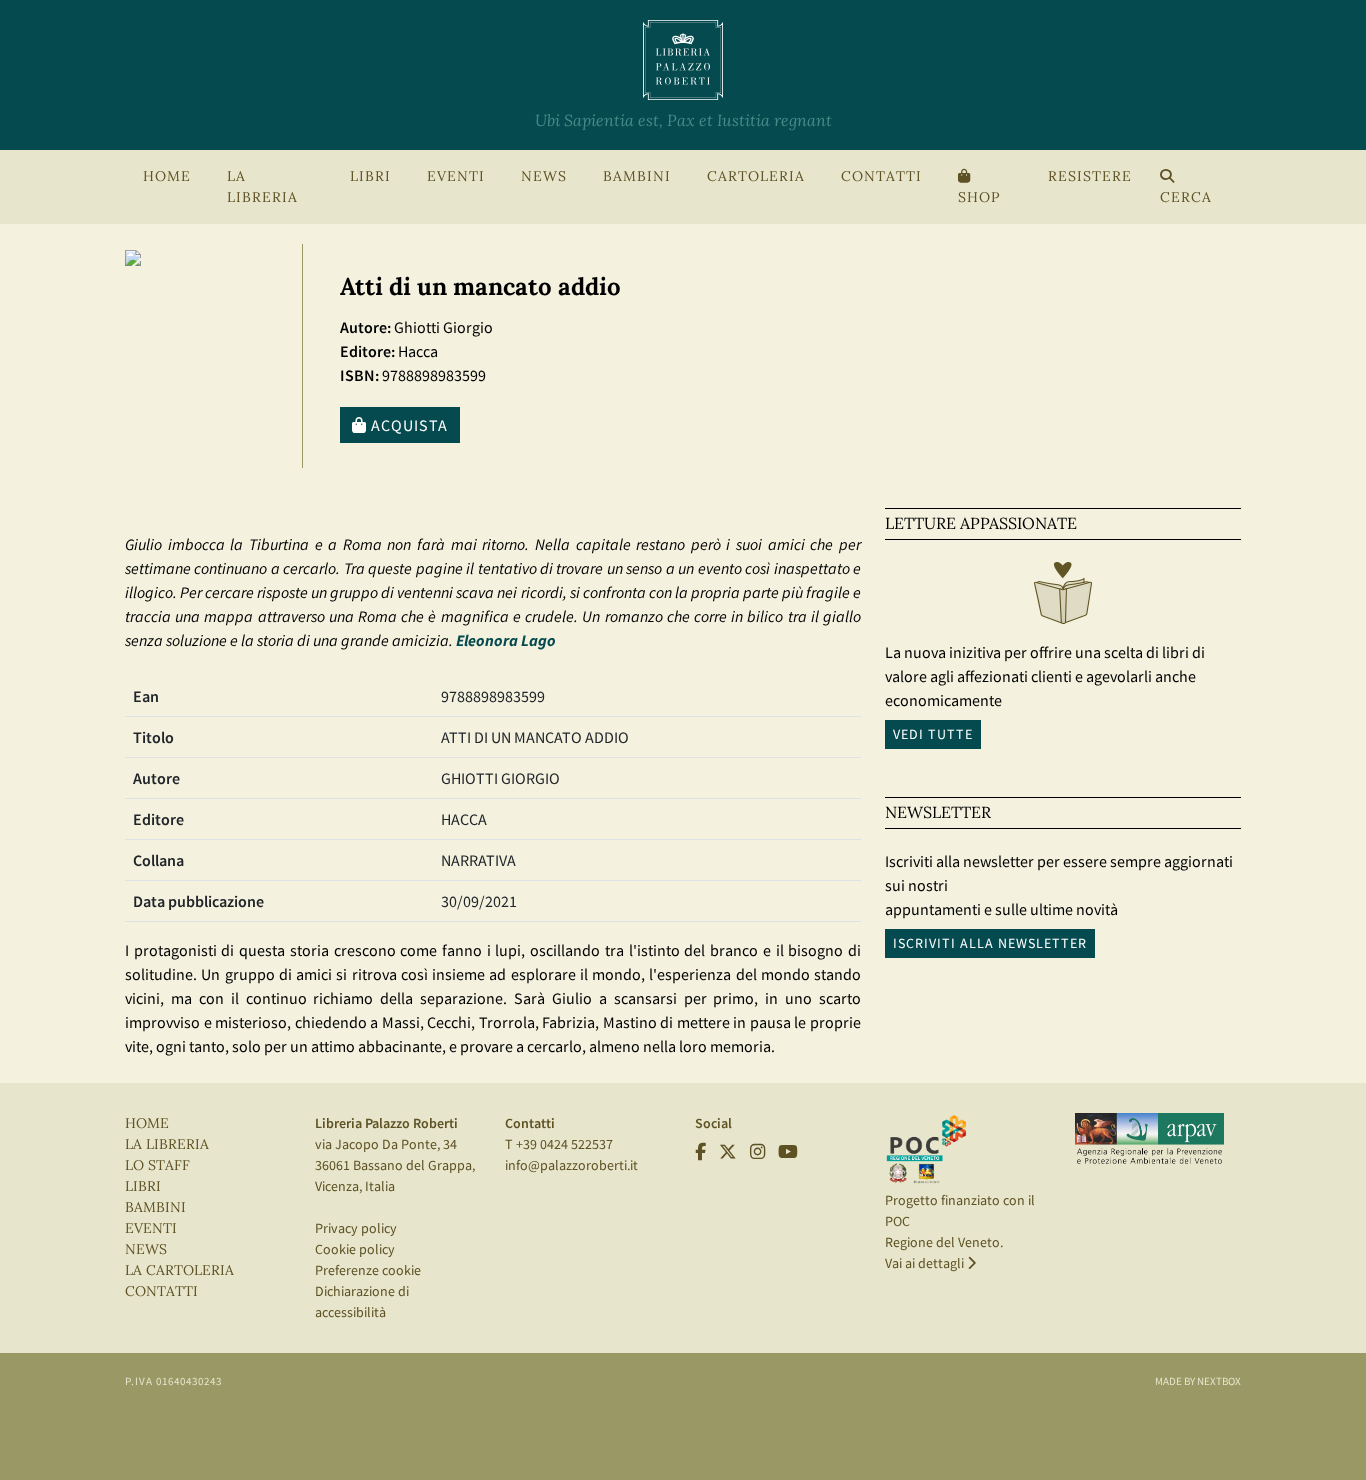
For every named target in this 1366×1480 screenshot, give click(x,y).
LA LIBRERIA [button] (262, 187)
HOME (167, 176)
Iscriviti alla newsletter (990, 943)
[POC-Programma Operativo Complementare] (926, 1148)
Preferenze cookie (368, 1270)
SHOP (979, 197)
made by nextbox (1198, 1381)
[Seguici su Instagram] (757, 1152)
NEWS (544, 176)
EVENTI (151, 1228)
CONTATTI (881, 176)
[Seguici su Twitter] (728, 1152)
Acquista (407, 425)
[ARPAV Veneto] (1149, 1139)
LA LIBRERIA (167, 1144)
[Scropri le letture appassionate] (1063, 598)
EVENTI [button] (456, 176)
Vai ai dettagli (926, 1263)
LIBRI (143, 1186)
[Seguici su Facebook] (700, 1152)
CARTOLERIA (756, 176)
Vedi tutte (933, 734)
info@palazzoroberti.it (571, 1165)
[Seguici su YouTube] (788, 1152)
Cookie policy (355, 1249)
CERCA (1186, 197)
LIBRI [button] (370, 176)
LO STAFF (157, 1165)
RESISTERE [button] (1090, 176)
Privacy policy (356, 1228)
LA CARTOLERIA (179, 1270)
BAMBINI (637, 176)
